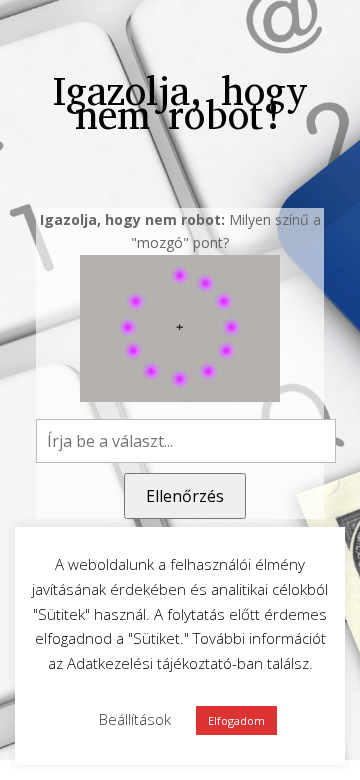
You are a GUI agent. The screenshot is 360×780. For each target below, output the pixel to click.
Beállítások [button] (135, 719)
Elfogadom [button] (236, 720)
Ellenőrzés (185, 496)
